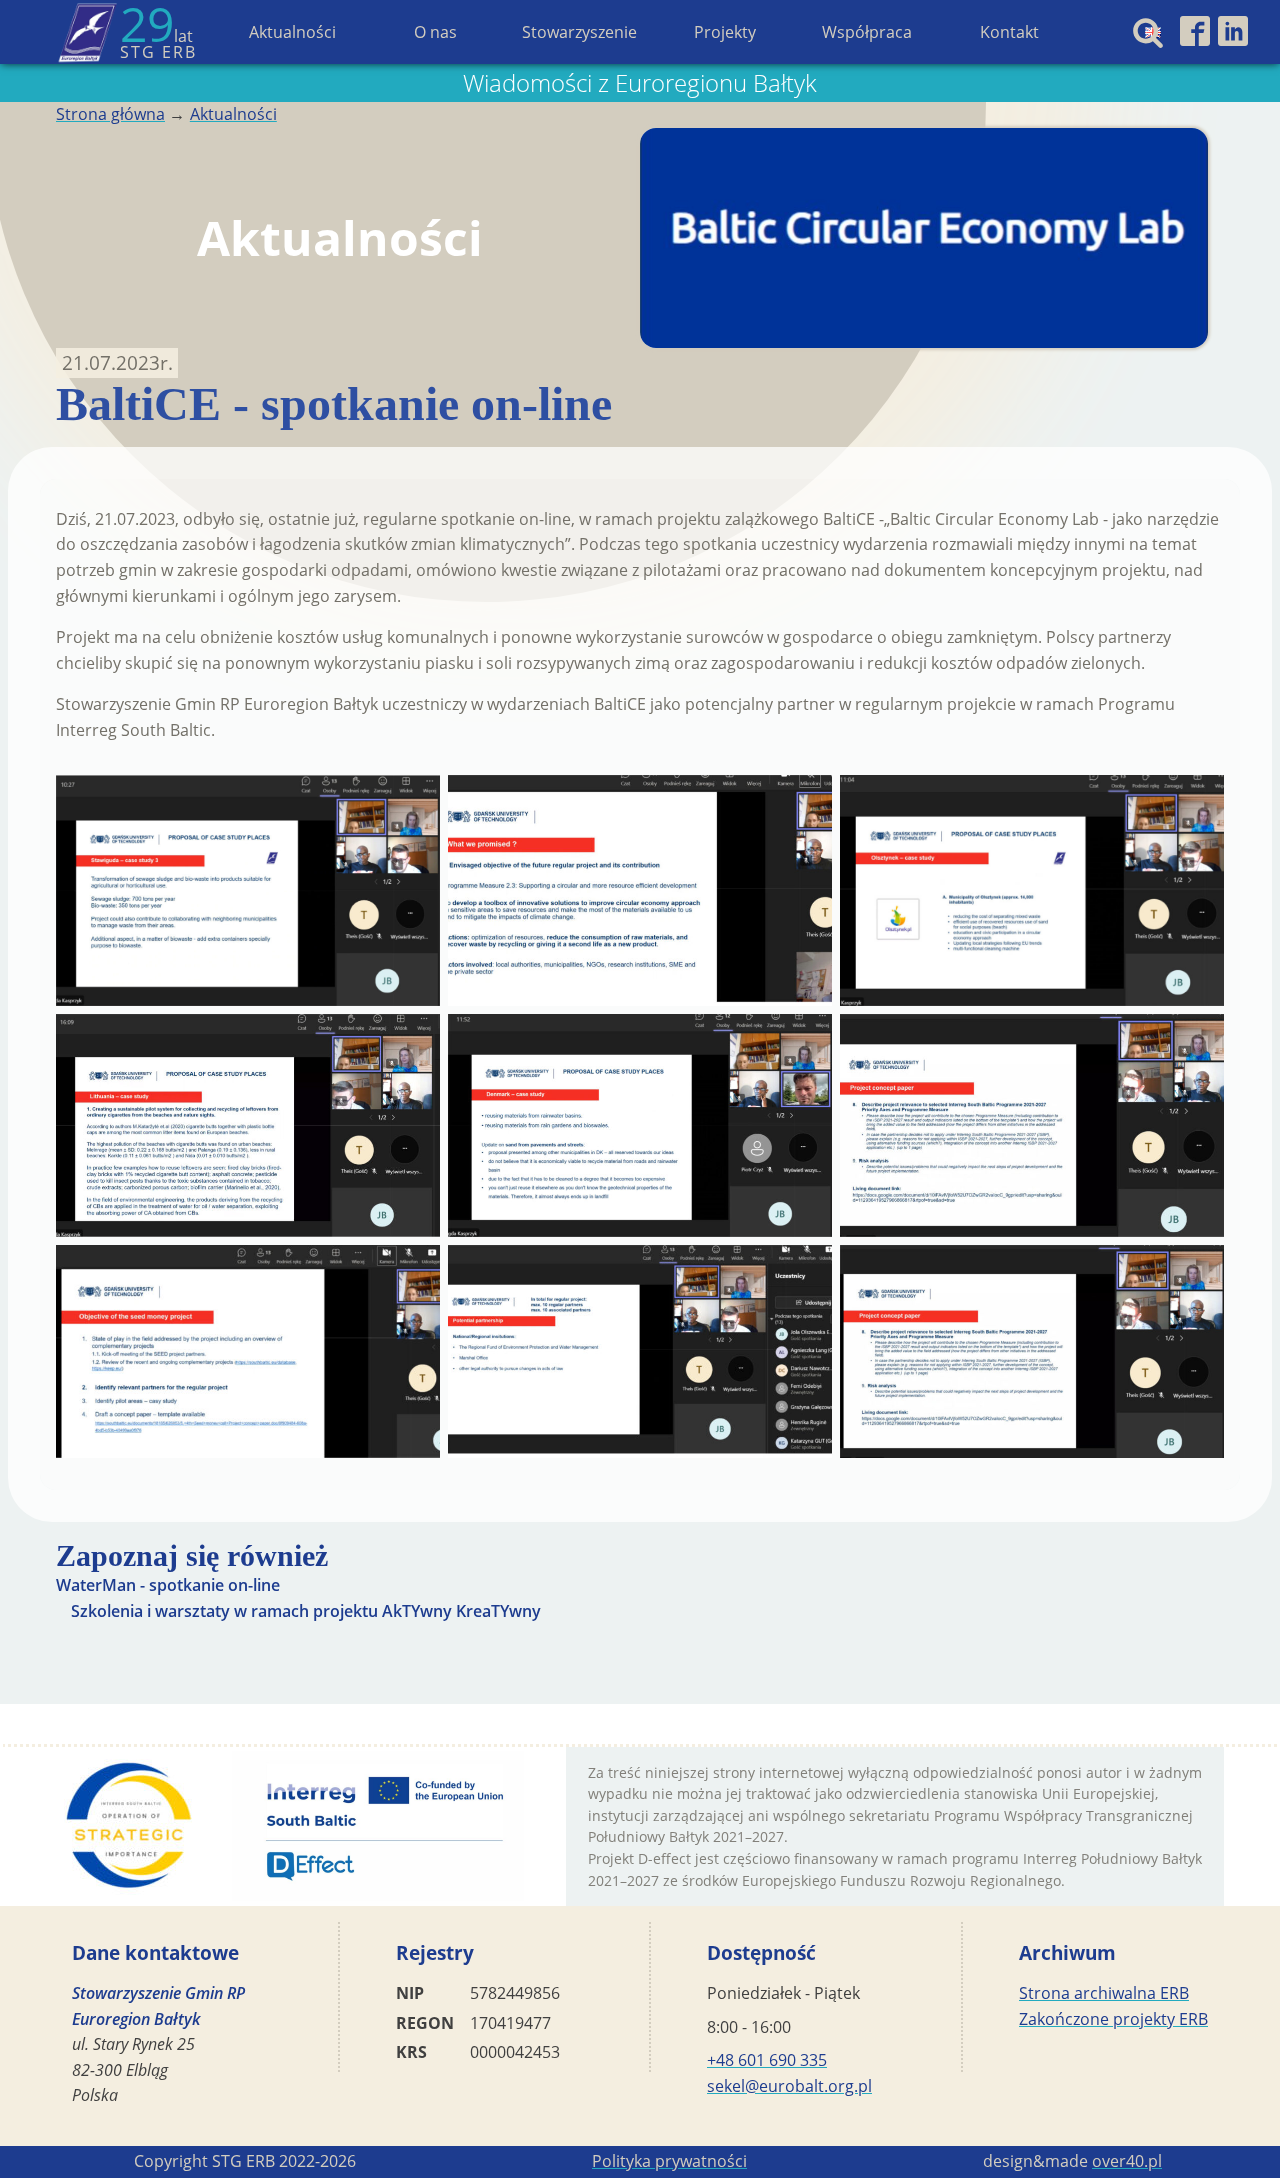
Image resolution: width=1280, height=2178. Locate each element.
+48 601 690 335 (767, 2060)
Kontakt (1009, 32)
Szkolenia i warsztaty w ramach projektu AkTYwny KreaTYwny (306, 1611)
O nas (435, 32)
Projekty (725, 32)
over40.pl (1127, 2161)
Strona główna (110, 114)
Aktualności (292, 32)
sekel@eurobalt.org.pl (789, 2086)
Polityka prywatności (669, 2161)
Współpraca (867, 32)
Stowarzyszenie (579, 32)
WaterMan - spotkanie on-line (168, 1585)
